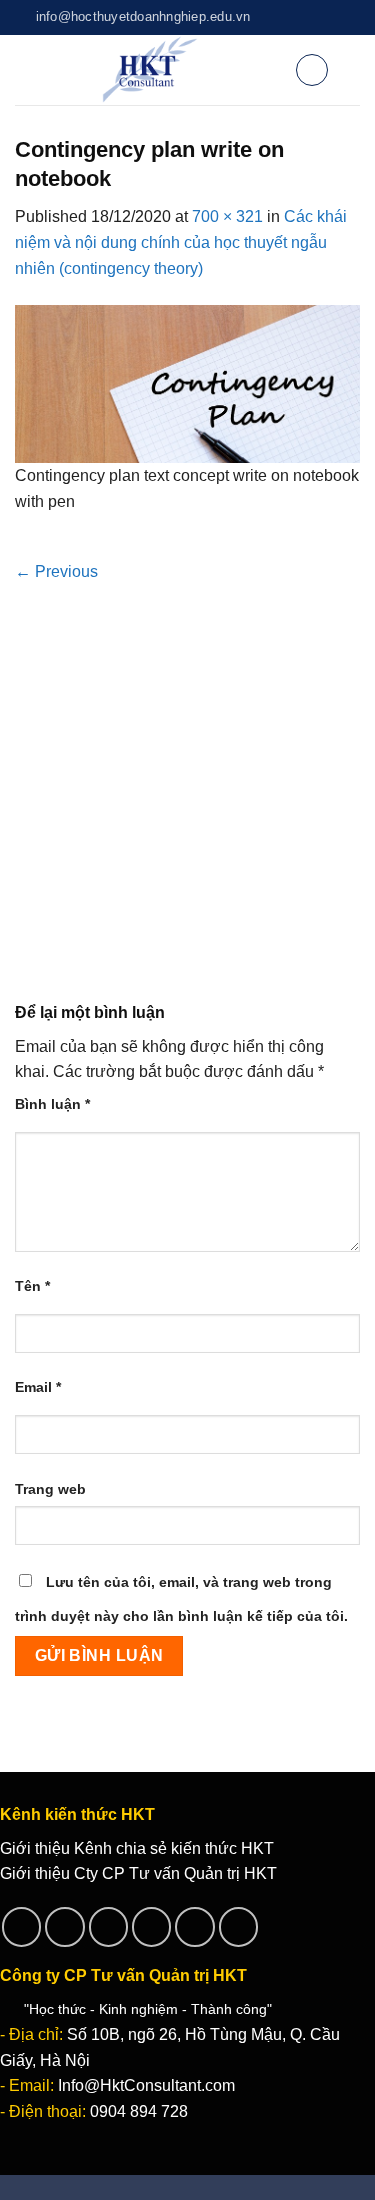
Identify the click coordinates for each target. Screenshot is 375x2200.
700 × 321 (227, 216)
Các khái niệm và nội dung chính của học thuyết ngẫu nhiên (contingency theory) (181, 242)
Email (38, 1387)
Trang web (50, 1489)
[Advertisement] (187, 782)
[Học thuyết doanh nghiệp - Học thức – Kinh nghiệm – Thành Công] (150, 70)
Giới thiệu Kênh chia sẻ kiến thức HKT (137, 1848)
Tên (32, 1286)
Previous (56, 571)
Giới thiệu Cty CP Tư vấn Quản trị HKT (138, 1873)
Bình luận (52, 1104)
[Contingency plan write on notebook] (187, 383)
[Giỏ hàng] (312, 70)
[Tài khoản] (271, 70)
